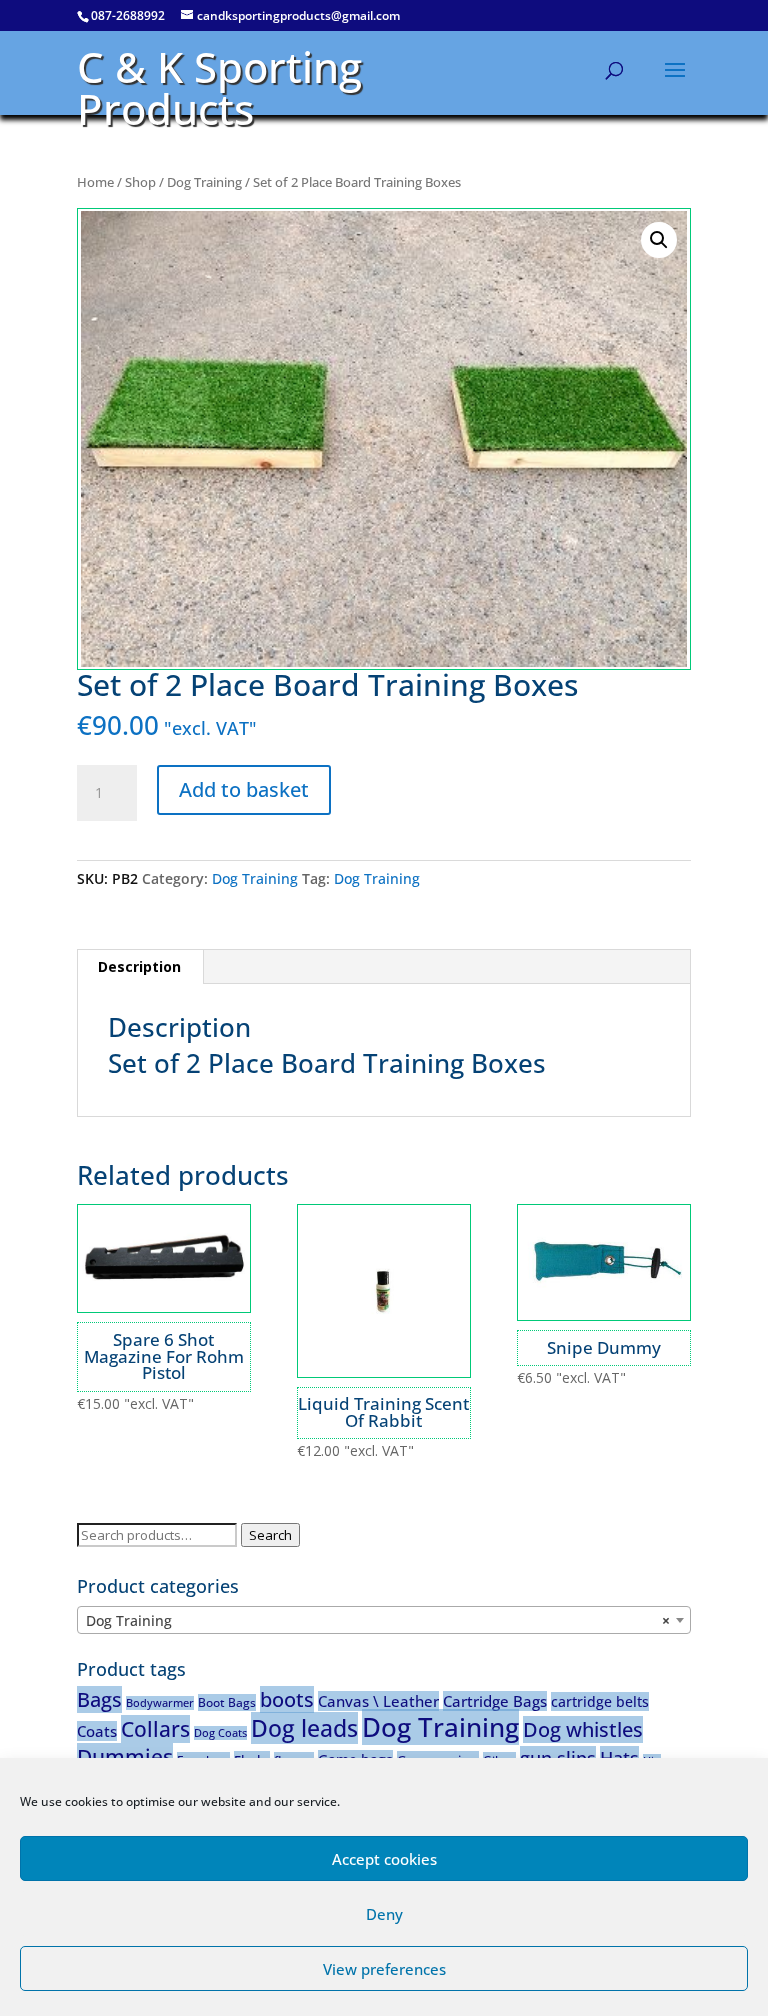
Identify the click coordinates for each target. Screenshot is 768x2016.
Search (270, 1535)
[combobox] (384, 1620)
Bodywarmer (160, 1703)
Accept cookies (384, 1859)
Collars (155, 1729)
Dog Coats (220, 1733)
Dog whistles (583, 1729)
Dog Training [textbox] (378, 1620)
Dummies (125, 1757)
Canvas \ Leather (378, 1701)
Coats (97, 1731)
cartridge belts (600, 1701)
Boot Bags (227, 1702)
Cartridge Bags (495, 1701)
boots (287, 1699)
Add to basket (244, 789)
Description (139, 966)
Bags (99, 1699)
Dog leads (304, 1728)
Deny (384, 1914)
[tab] (140, 967)
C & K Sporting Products (219, 87)
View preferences (384, 1969)
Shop (140, 182)
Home (95, 182)
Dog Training (204, 182)
